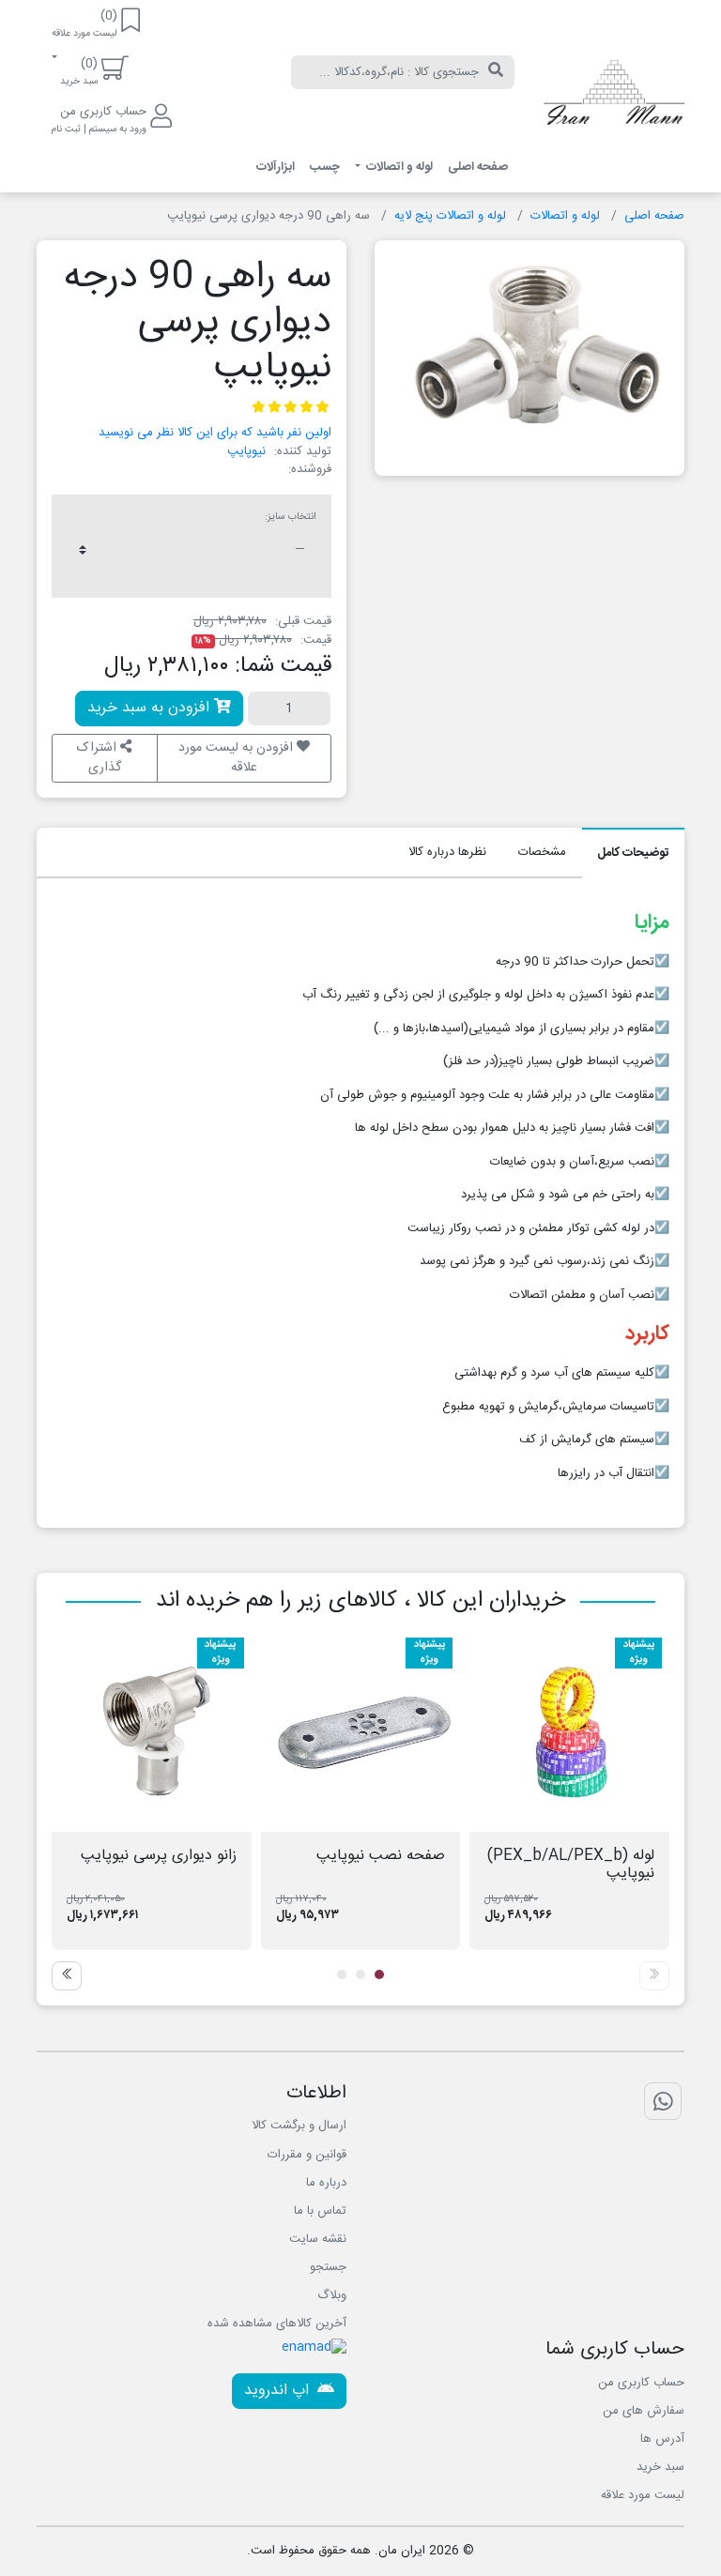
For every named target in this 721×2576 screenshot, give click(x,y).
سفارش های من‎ (644, 2411)
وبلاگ (332, 2295)
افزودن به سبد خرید (151, 708)
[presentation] (654, 1976)
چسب (325, 167)
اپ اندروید (279, 2391)
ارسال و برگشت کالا (299, 2126)
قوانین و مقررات (307, 2155)
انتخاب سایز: (291, 517)
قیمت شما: (283, 666)
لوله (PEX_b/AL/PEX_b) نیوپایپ (571, 1865)
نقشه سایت (318, 2239)
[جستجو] (496, 72)
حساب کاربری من (641, 2383)
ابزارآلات (276, 167)
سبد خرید (660, 2467)
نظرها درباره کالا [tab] (447, 852)
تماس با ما (320, 2211)
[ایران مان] (614, 97)
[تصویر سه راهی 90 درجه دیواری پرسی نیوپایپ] (529, 351)
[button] (379, 1974)
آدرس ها (662, 2439)
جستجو (328, 2267)
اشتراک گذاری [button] (99, 758)
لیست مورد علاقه (643, 2495)
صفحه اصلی (478, 167)
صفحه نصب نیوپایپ (381, 1856)
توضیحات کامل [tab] (633, 853)
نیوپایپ (246, 451)
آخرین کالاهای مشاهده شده (277, 2324)
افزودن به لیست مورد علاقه (238, 758)
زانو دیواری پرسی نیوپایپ (159, 1856)
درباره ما (326, 2183)
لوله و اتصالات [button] (398, 167)
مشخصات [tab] (542, 852)
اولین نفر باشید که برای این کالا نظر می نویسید (215, 433)
